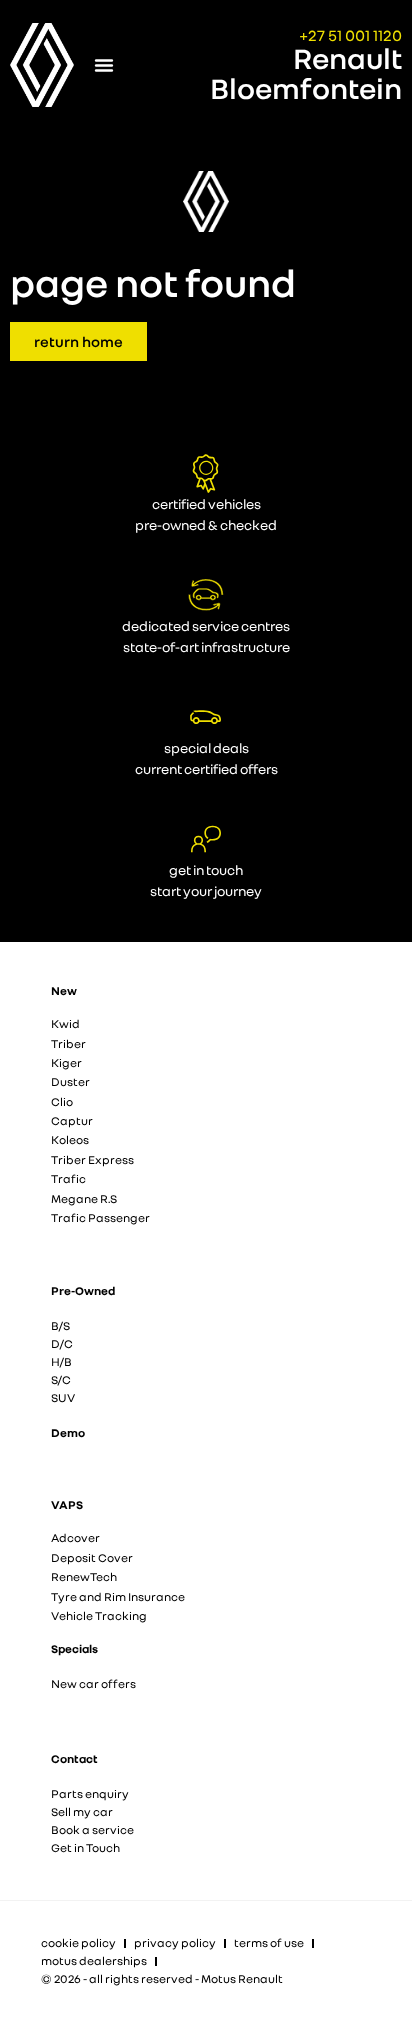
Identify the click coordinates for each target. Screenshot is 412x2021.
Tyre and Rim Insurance (118, 1596)
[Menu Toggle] (104, 65)
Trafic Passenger (100, 1217)
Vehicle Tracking (99, 1615)
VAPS (67, 1504)
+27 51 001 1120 (350, 35)
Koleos (70, 1139)
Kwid (65, 1023)
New (64, 990)
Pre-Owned (83, 1290)
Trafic (68, 1178)
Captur (72, 1120)
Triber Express (92, 1159)
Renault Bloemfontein (306, 73)
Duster (70, 1081)
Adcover (75, 1537)
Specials (74, 1648)
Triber (68, 1043)
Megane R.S (84, 1198)
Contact (74, 1758)
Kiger (66, 1062)
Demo (68, 1432)
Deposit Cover (92, 1557)
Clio (62, 1101)
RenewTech (84, 1576)
